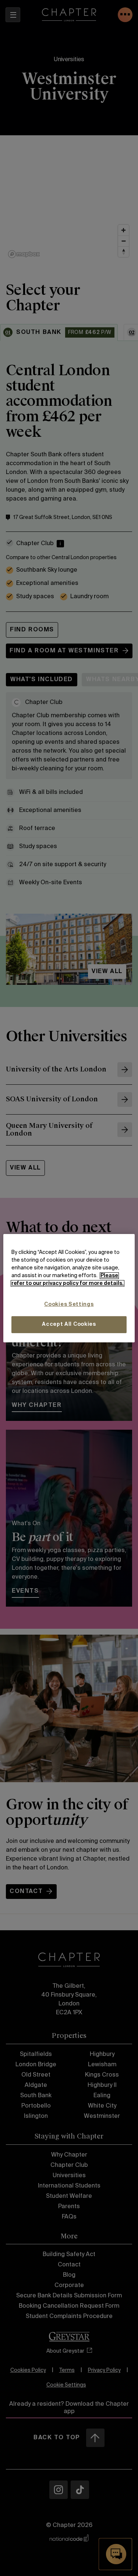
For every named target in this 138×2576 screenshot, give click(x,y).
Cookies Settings (69, 1304)
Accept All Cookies (69, 1324)
